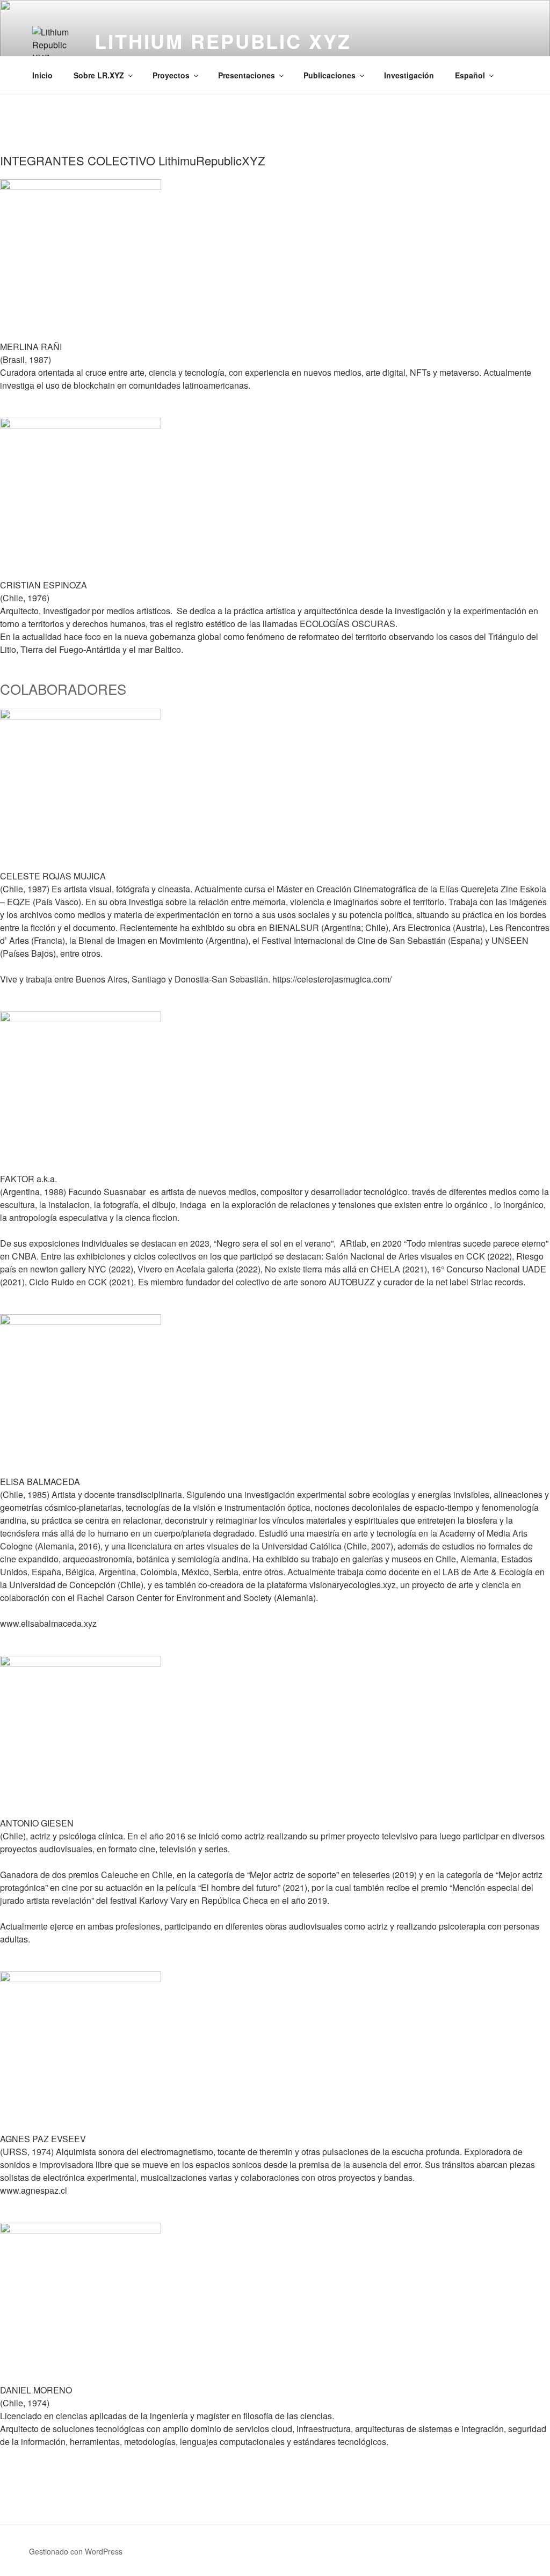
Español (470, 75)
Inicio (42, 75)
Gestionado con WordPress (76, 2551)
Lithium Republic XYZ (223, 41)
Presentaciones (247, 75)
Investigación (409, 75)
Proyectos (171, 75)
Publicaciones (330, 75)
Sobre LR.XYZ (99, 75)
